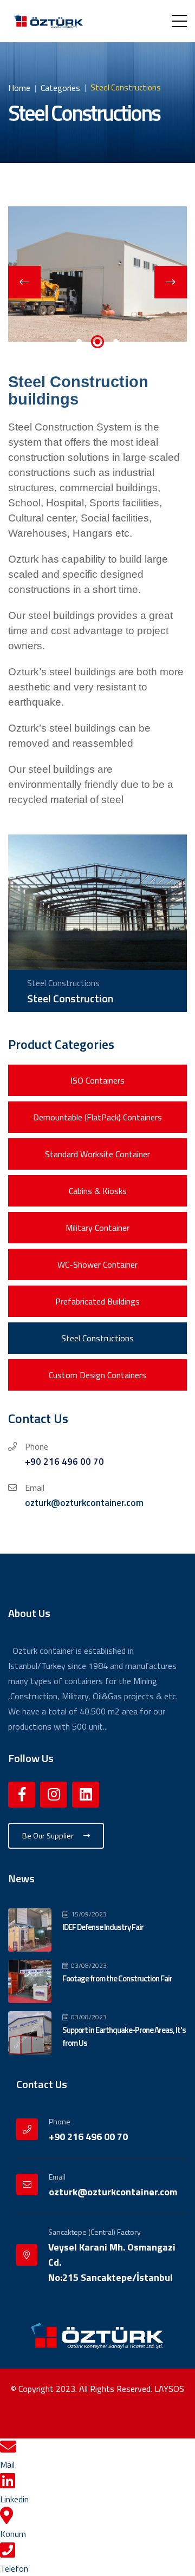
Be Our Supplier (49, 1835)
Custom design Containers (97, 1375)
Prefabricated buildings (97, 1301)
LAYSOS (169, 2389)
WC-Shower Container (97, 1264)
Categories (60, 88)
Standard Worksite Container (97, 1154)
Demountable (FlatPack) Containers (97, 1117)
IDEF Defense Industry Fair (103, 1927)
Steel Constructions (97, 1338)
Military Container (97, 1228)
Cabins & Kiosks (98, 1191)
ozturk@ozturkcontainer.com (84, 1503)
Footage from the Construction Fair (117, 1978)
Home (19, 88)
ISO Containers (97, 1080)
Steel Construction (70, 998)
